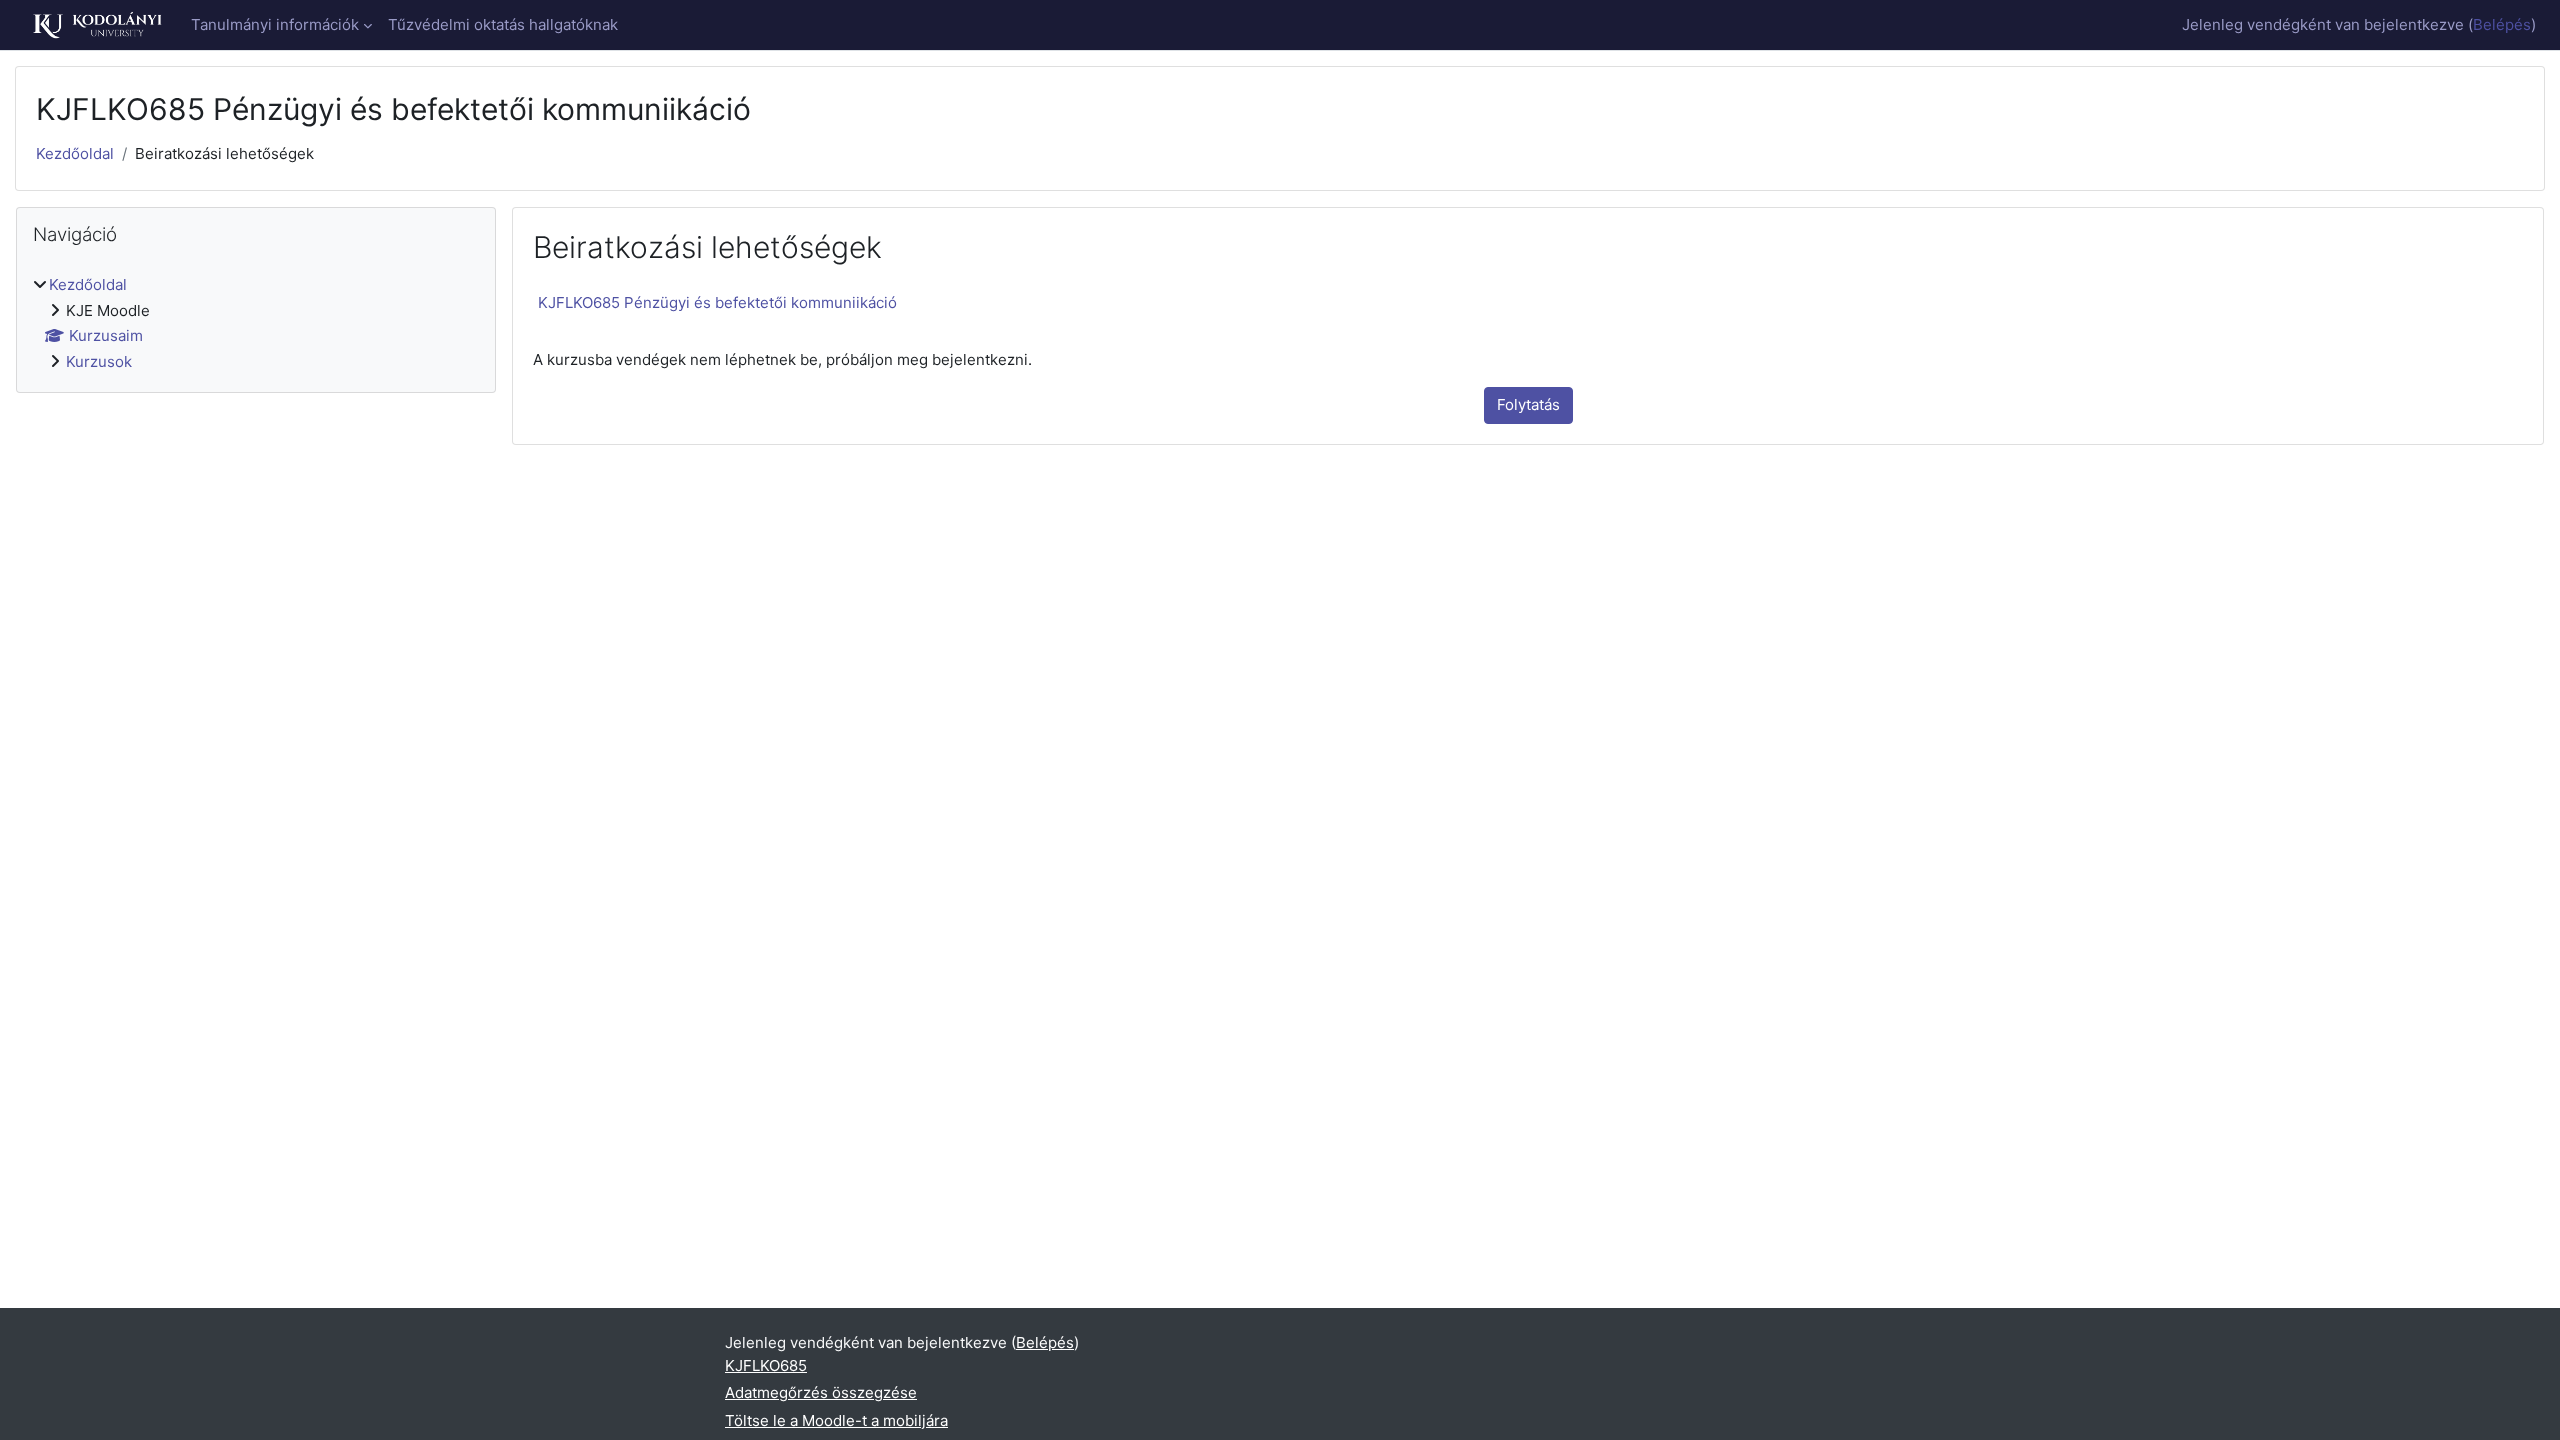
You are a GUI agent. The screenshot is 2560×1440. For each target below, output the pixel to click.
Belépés (2502, 24)
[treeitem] (256, 323)
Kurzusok (99, 361)
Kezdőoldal (75, 153)
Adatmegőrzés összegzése (821, 1392)
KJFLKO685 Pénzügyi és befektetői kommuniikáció (717, 302)
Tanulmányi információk (275, 24)
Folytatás (1528, 404)
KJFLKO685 (766, 1365)
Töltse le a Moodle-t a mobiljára (836, 1420)
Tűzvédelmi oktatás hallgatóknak (503, 24)
